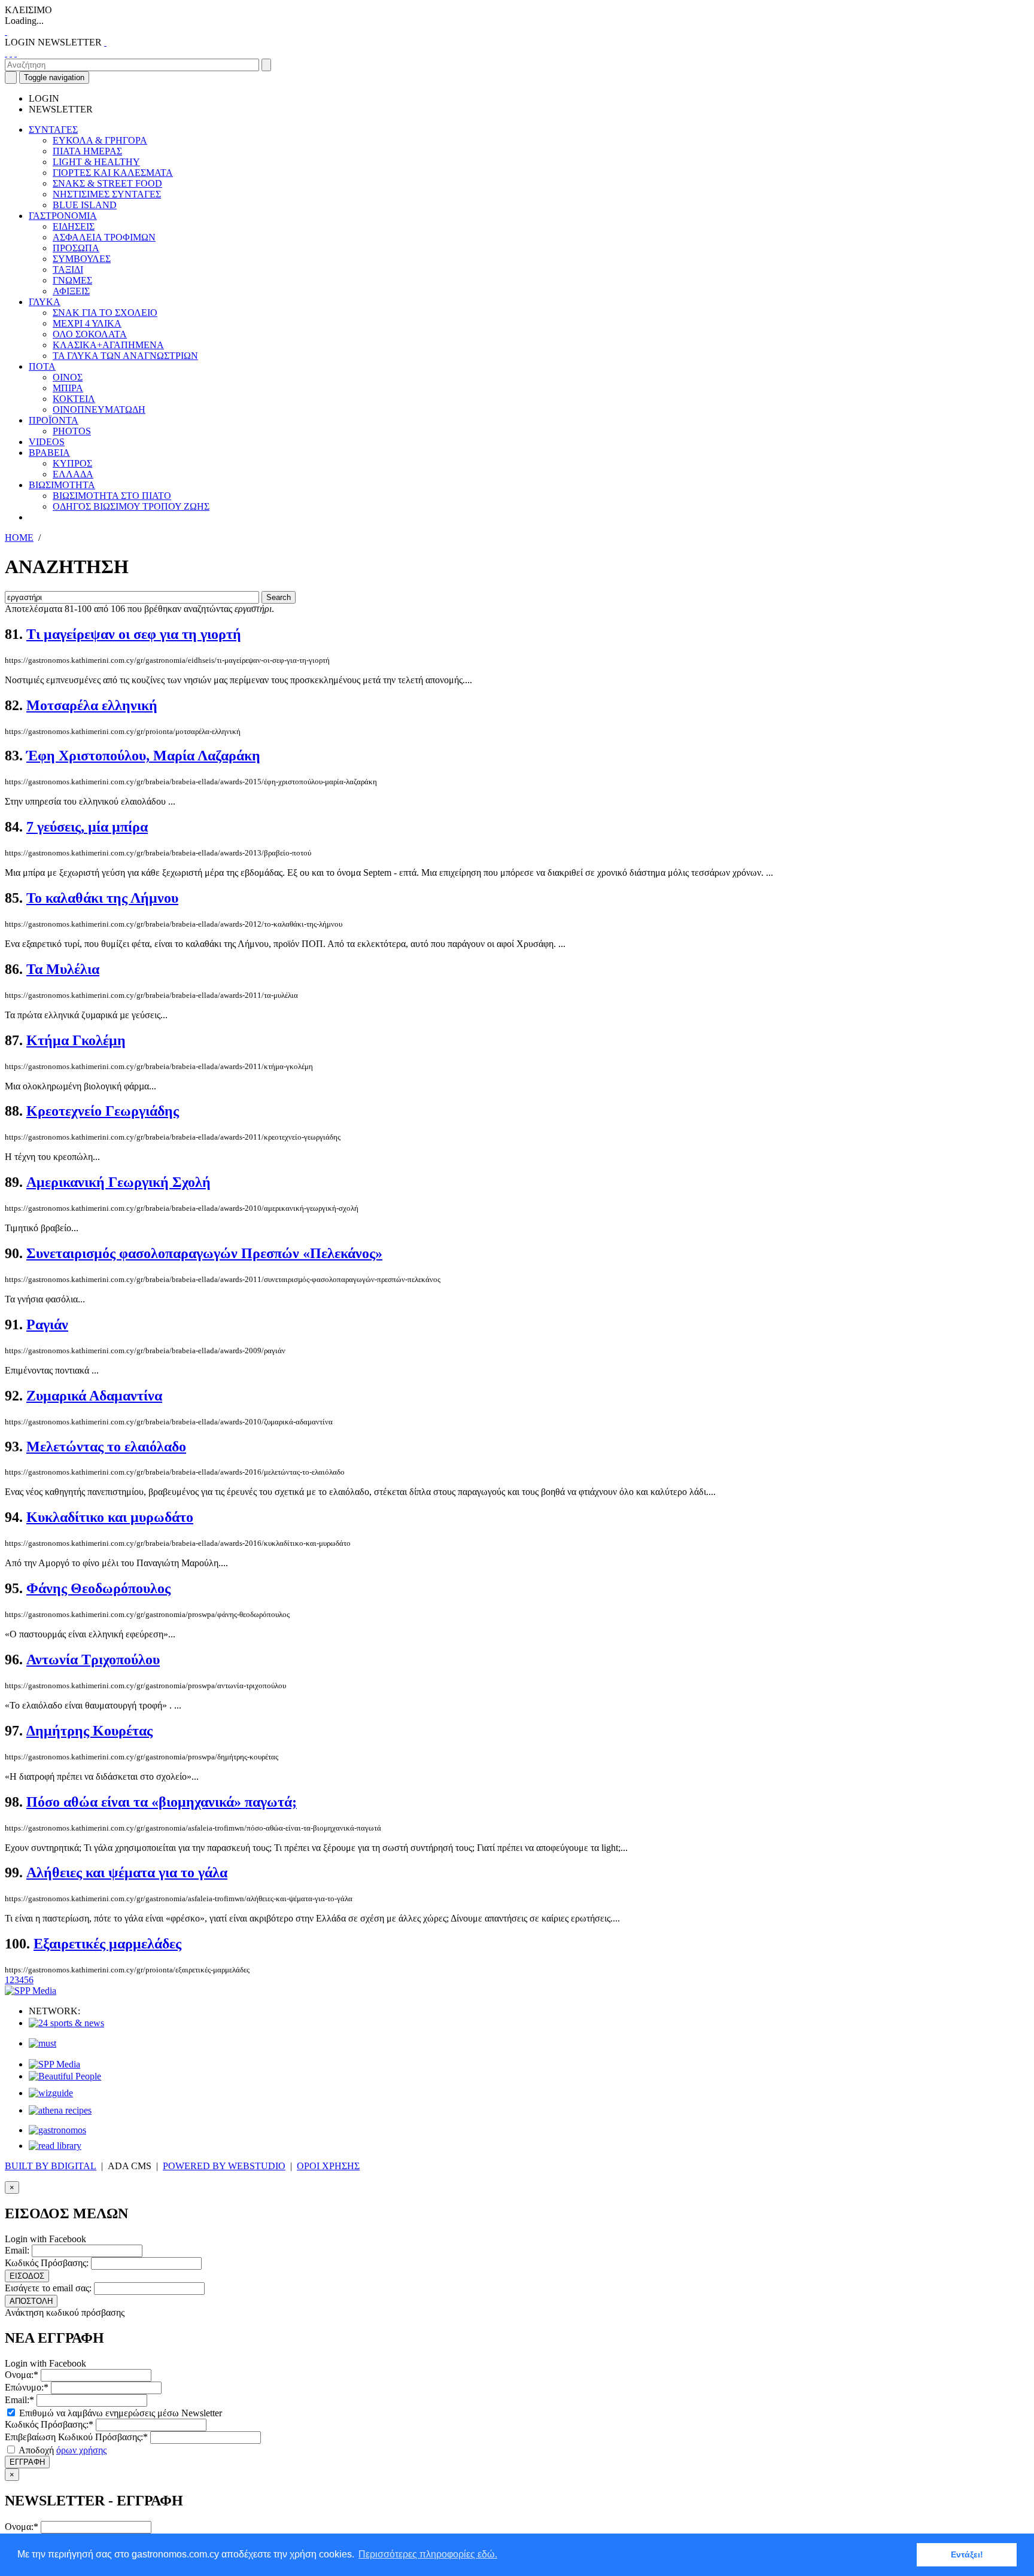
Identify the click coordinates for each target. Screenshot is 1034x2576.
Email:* (19, 2400)
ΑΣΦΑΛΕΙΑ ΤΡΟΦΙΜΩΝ (104, 237)
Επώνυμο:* (27, 2387)
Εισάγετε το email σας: (48, 2288)
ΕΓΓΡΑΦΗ (27, 2462)
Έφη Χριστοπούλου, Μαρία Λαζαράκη (143, 756)
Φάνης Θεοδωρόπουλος (98, 1588)
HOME (19, 538)
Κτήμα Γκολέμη (76, 1040)
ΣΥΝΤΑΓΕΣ (53, 130)
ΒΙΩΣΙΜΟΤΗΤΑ (62, 485)
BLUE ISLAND (85, 205)
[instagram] (11, 53)
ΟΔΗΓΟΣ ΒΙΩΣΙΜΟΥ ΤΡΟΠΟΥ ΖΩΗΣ (131, 506)
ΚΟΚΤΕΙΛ (74, 399)
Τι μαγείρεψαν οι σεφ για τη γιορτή (134, 634)
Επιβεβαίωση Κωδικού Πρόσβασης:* (76, 2437)
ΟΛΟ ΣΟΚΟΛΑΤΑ (90, 334)
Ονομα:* (22, 2375)
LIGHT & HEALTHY (96, 162)
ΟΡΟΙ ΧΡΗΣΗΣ (328, 2166)
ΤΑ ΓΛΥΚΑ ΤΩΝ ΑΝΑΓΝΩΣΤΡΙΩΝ (125, 356)
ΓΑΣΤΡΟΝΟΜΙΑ (63, 216)
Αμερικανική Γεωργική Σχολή (118, 1182)
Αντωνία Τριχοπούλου (93, 1660)
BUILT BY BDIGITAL (51, 2166)
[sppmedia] (31, 1991)
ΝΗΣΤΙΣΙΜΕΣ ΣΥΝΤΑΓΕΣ (107, 194)
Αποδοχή (62, 2450)
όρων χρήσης (81, 2450)
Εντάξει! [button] (967, 2554)
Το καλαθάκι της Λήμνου (102, 898)
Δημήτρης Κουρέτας (89, 1731)
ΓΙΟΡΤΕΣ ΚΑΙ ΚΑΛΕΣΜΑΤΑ (113, 173)
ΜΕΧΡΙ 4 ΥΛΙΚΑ (87, 323)
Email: (17, 2250)
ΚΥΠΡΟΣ (72, 463)
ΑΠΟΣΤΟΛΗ (31, 2301)
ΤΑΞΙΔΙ (68, 270)
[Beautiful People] (65, 2076)
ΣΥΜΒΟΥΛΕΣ (82, 259)
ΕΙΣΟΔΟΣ (27, 2276)
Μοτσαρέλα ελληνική (92, 705)
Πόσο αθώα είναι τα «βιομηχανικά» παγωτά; (162, 1802)
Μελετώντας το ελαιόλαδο (106, 1447)
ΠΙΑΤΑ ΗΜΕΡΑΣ (87, 151)
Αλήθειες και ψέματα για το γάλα (127, 1872)
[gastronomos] (57, 2130)
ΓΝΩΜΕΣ (72, 280)
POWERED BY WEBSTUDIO (224, 2166)
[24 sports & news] (66, 2023)
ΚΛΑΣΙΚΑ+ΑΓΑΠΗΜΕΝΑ (108, 345)
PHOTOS (72, 431)
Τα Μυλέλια (63, 969)
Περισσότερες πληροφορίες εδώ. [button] (428, 2554)
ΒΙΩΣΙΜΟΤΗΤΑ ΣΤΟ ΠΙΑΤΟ (112, 496)
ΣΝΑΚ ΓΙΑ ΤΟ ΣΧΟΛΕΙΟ (105, 313)
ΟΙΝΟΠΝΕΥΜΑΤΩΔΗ (99, 409)
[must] (42, 2043)
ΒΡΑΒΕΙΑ (49, 453)
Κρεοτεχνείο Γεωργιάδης (103, 1111)
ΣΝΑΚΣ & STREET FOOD (107, 183)
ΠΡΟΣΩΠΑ (76, 248)
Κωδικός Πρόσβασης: (47, 2263)
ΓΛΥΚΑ (45, 302)
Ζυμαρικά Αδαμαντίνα (94, 1396)
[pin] (16, 53)
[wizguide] (51, 2093)
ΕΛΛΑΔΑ (73, 474)
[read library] (55, 2146)
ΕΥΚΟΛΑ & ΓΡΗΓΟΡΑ (100, 140)
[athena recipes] (60, 2110)
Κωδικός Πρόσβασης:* (49, 2424)
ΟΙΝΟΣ (68, 377)
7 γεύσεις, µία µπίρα (87, 827)
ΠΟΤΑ (42, 366)
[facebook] (6, 53)
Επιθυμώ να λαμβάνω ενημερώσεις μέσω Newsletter (119, 2413)
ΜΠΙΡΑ (68, 388)
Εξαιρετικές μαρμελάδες (107, 1944)
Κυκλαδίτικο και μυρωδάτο (110, 1517)
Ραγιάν (47, 1324)
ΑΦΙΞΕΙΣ (71, 291)
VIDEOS (47, 442)
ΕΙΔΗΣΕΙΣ (74, 226)
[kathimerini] (54, 2064)
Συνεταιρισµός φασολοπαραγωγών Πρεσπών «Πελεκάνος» (204, 1253)
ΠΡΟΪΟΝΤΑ (54, 420)
